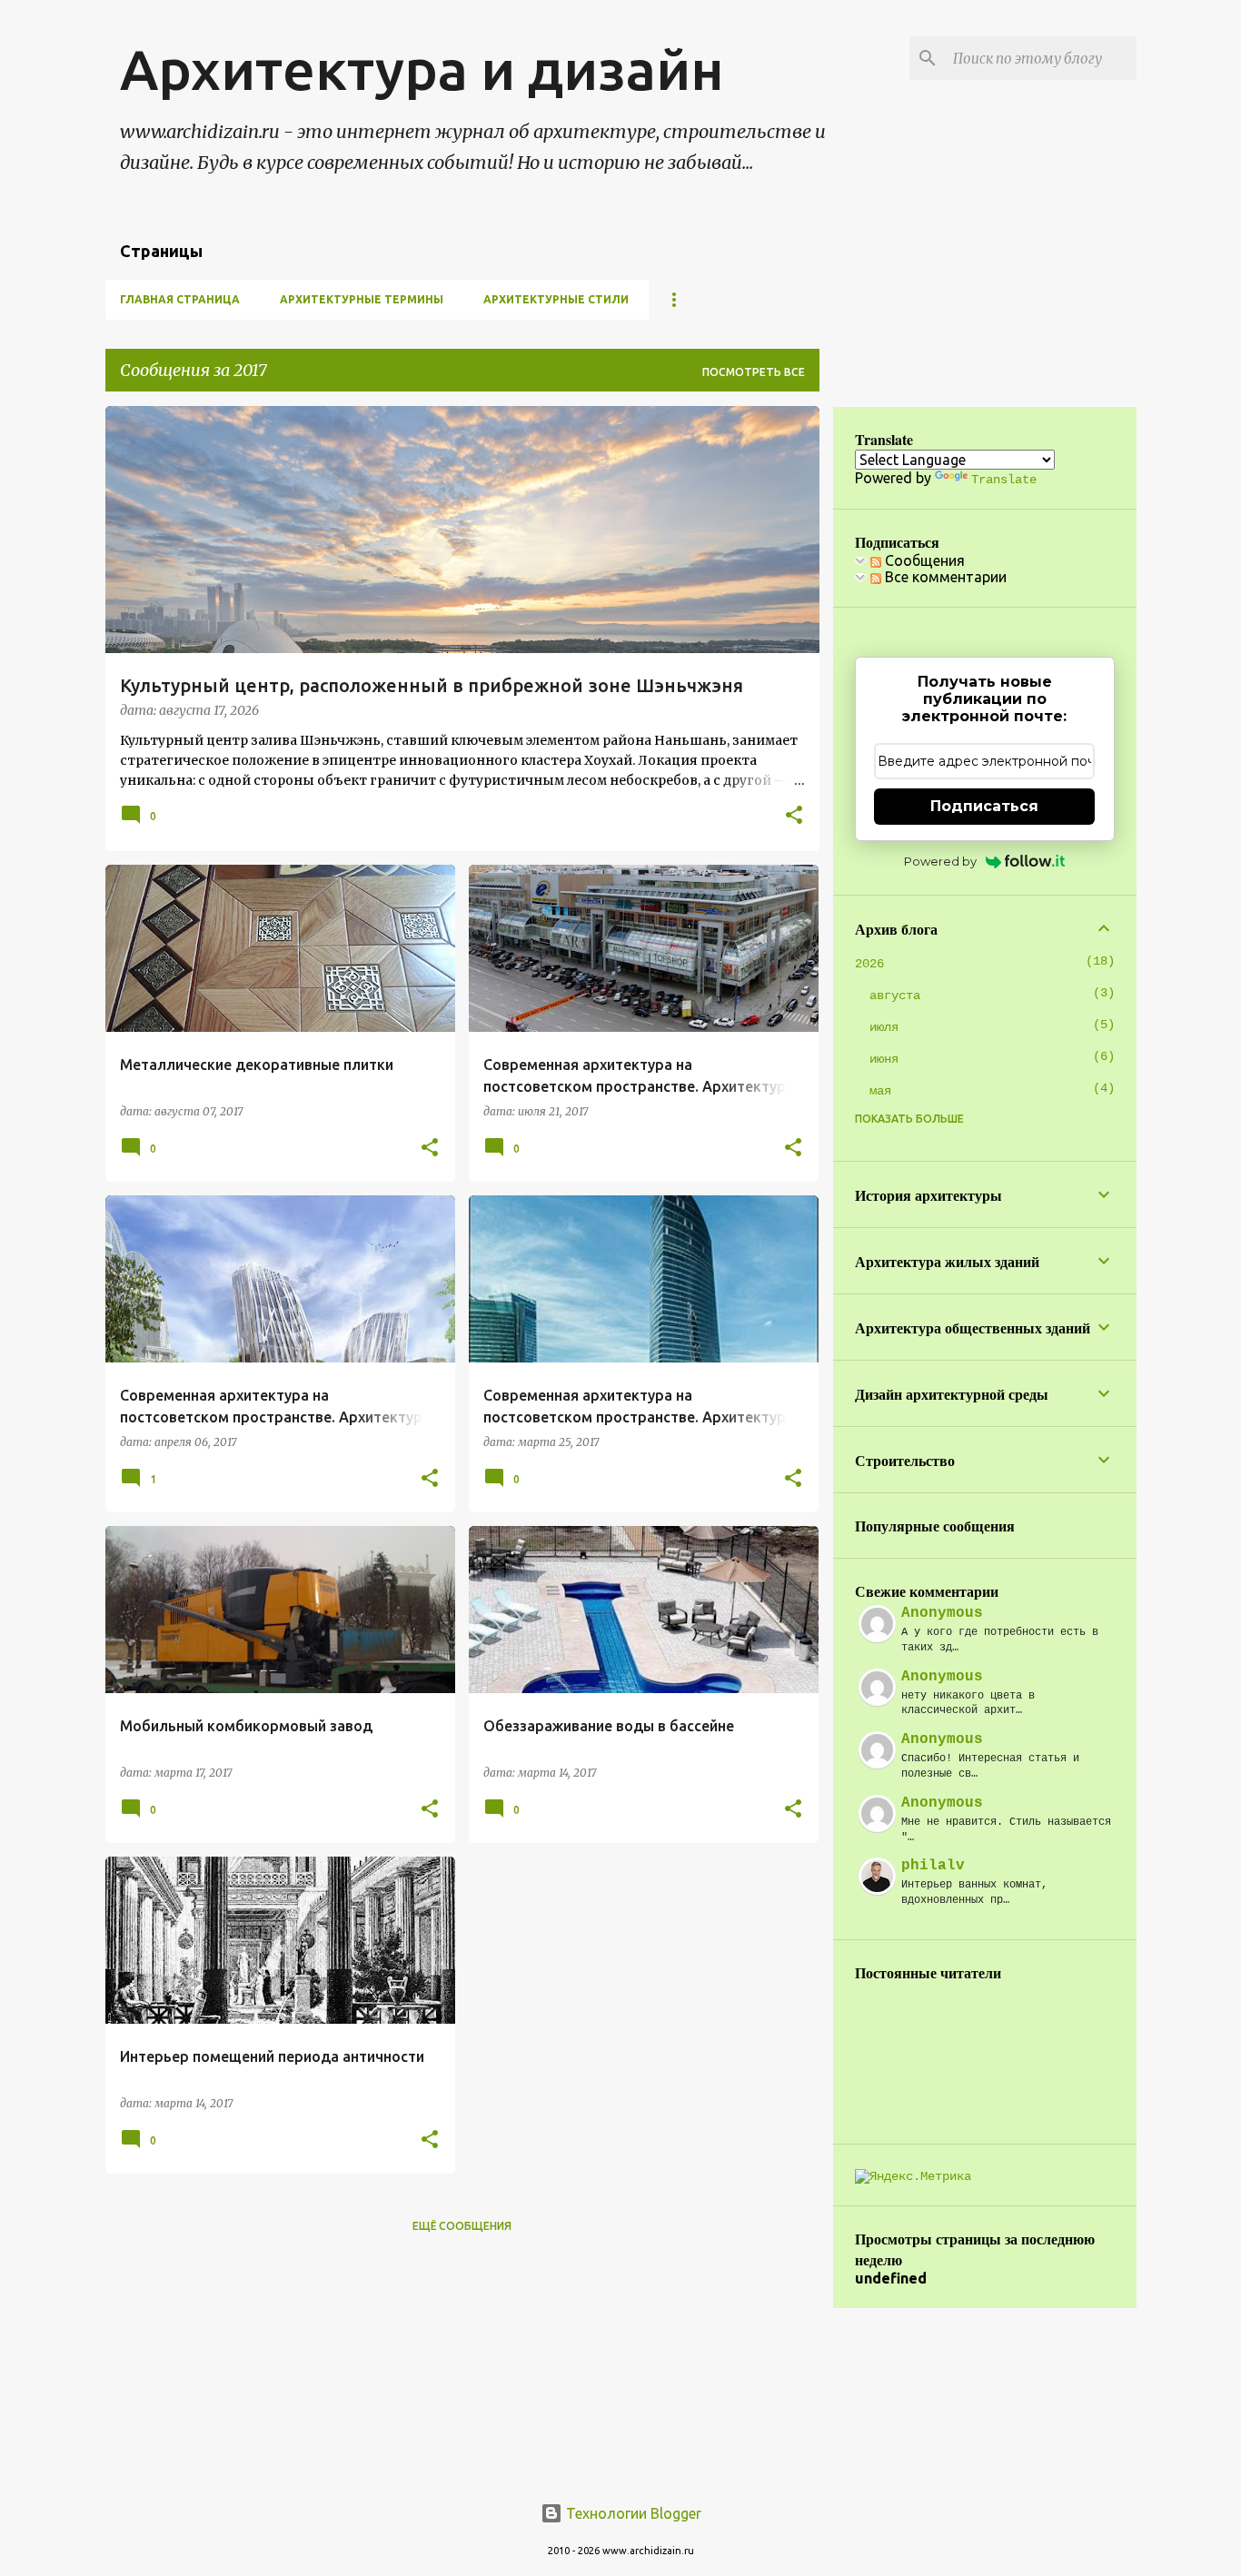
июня (884, 1059)
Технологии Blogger (632, 2513)
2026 (869, 964)
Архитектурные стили (556, 299)
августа (895, 996)
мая (880, 1091)
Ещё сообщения (462, 2226)
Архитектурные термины (362, 299)
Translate (1004, 480)
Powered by (940, 861)
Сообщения (923, 560)
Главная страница (180, 299)
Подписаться (984, 806)
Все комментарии (944, 577)
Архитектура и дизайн (422, 69)
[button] (794, 817)
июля (884, 1027)
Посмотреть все (754, 372)
